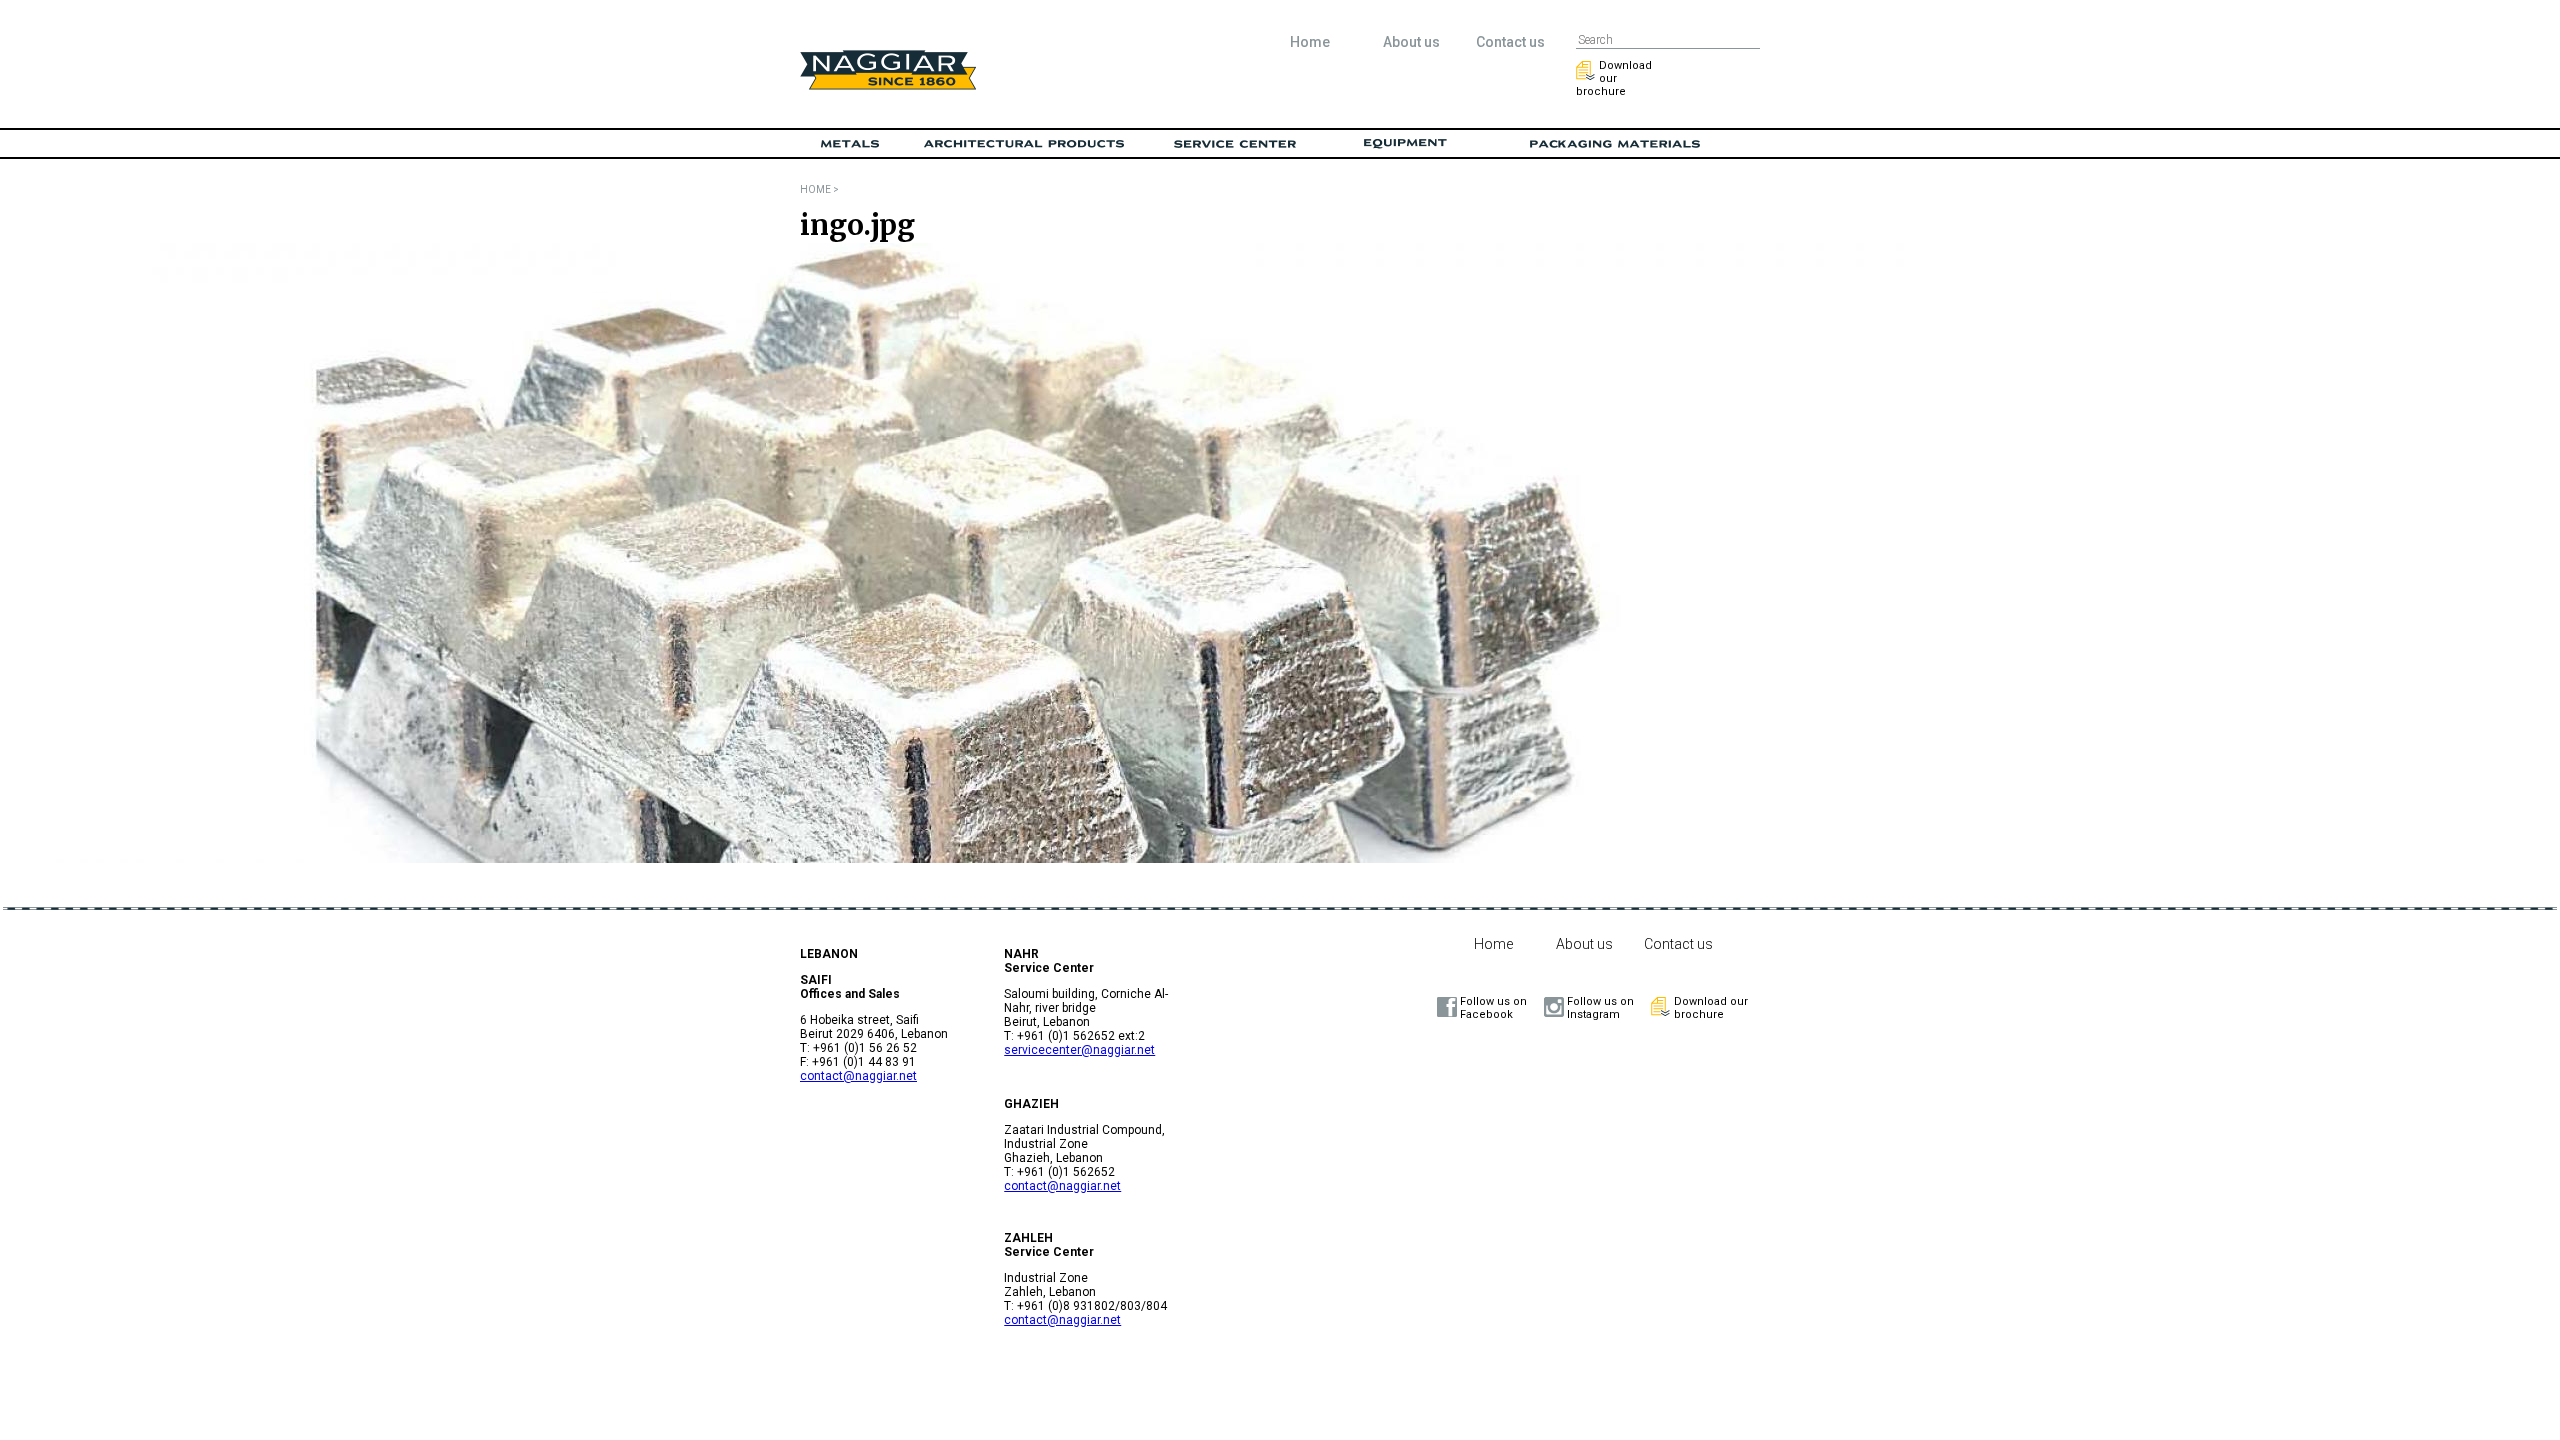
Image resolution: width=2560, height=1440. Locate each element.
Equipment (1405, 144)
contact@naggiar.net (858, 1076)
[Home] (888, 85)
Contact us (1510, 42)
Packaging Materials (1615, 144)
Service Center (1235, 144)
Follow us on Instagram (1600, 1008)
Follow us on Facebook (1493, 1008)
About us (1411, 42)
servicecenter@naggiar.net (1079, 1050)
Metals (850, 144)
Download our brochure (1614, 78)
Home (1310, 42)
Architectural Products (1025, 144)
